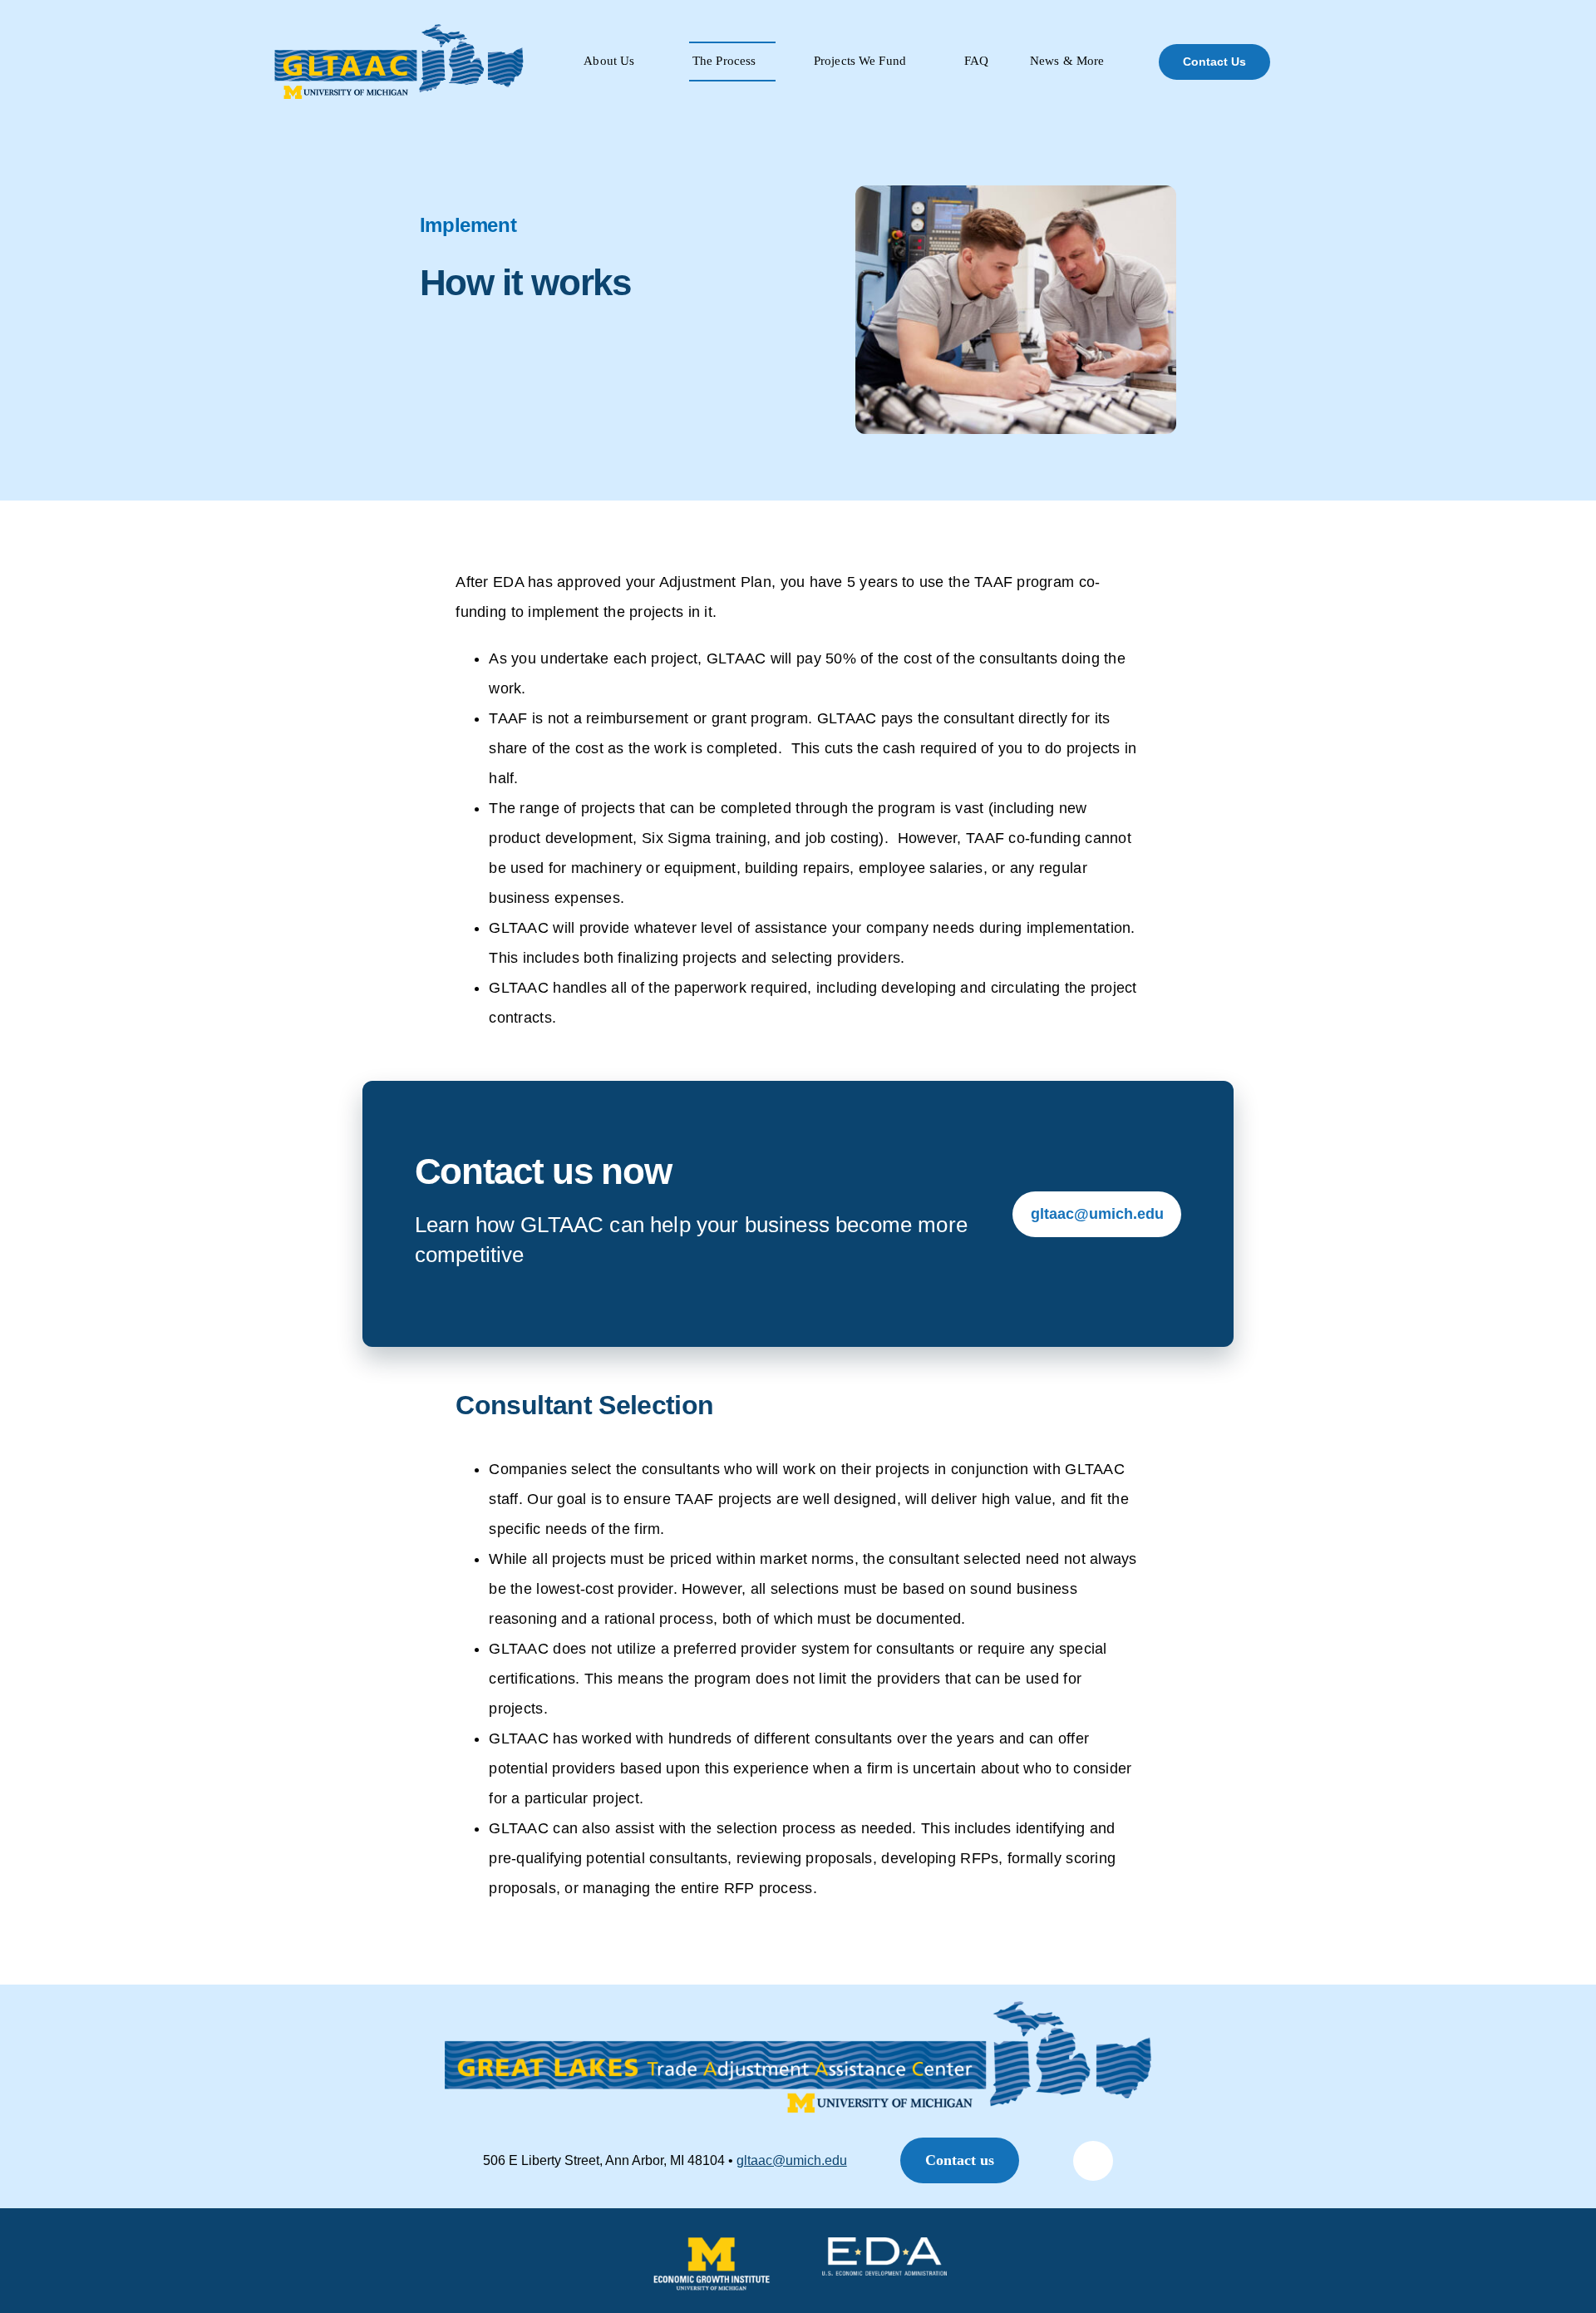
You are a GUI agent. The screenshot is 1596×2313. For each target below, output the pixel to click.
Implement (468, 225)
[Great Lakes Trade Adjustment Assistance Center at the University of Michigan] (400, 31)
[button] (960, 2160)
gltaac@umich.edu (792, 2160)
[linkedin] (1093, 2161)
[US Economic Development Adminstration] (884, 2246)
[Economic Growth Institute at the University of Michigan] (712, 2246)
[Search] (1313, 62)
